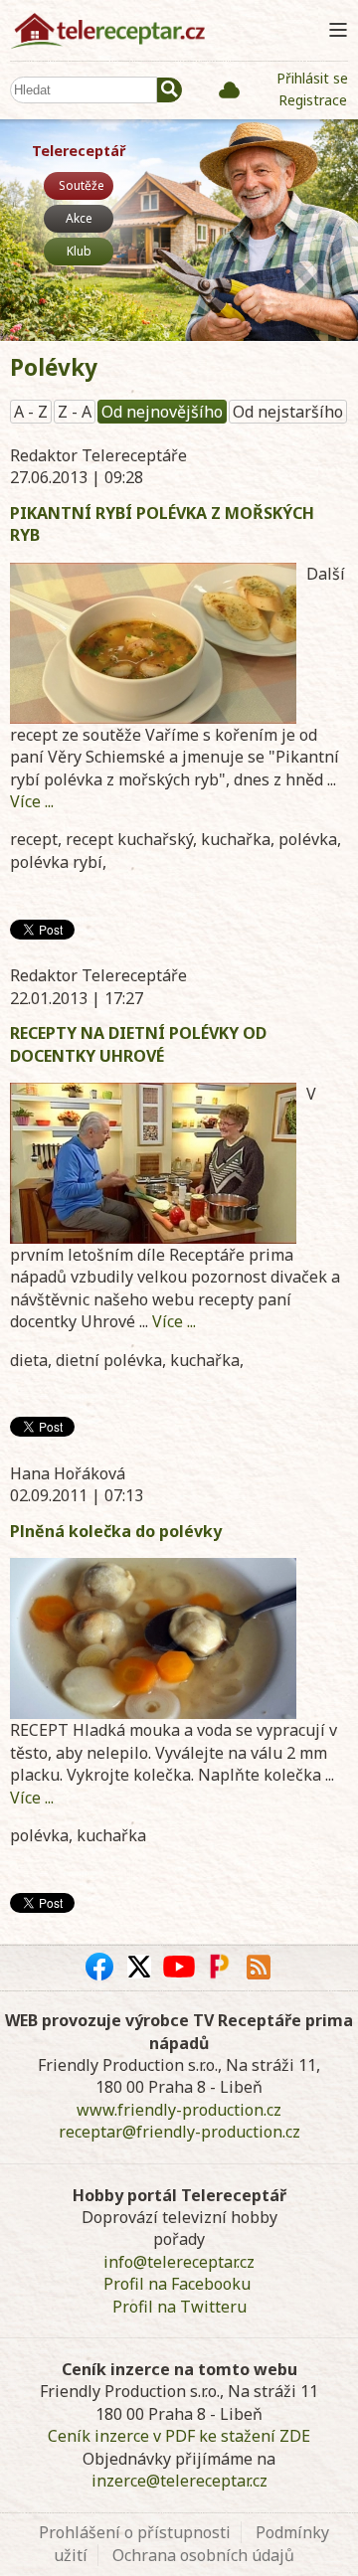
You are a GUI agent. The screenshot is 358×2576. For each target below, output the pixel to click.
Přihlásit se (312, 78)
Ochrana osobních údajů (203, 2555)
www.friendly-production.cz (179, 2110)
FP (219, 1967)
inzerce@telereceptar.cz (179, 2481)
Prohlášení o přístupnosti (135, 2532)
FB (99, 1967)
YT (179, 1967)
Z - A (75, 412)
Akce (79, 218)
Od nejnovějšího (162, 412)
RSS (259, 1967)
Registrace (313, 100)
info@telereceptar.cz (179, 2262)
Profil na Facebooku (177, 2284)
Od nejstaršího (288, 412)
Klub (79, 251)
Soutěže (82, 185)
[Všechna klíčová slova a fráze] (229, 89)
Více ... (32, 801)
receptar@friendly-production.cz (179, 2132)
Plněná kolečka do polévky (116, 1531)
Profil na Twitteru (179, 2307)
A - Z (31, 412)
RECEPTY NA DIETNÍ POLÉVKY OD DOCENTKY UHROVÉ (138, 1044)
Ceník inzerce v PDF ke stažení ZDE (179, 2436)
